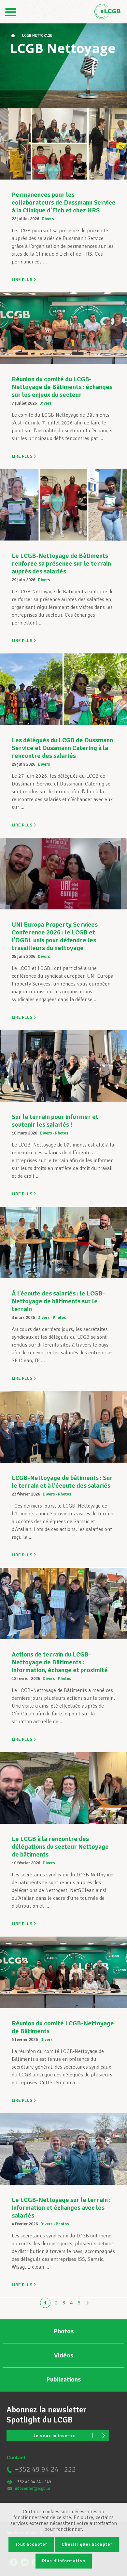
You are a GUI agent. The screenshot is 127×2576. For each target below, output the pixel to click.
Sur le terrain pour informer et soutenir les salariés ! (55, 1121)
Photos (62, 1133)
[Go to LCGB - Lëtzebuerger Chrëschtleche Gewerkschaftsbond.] (14, 36)
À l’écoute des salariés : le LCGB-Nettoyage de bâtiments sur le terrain (58, 1301)
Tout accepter (31, 2544)
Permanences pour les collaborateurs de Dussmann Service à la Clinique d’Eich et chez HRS (64, 202)
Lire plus (22, 280)
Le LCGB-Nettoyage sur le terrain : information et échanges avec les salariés (61, 2208)
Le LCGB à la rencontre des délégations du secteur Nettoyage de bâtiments (60, 1847)
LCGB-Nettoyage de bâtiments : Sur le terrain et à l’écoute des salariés (62, 1482)
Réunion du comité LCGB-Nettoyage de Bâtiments (63, 2027)
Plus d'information (64, 2561)
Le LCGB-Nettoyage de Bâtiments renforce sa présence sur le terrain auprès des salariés (61, 563)
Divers (48, 219)
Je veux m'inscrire (55, 2436)
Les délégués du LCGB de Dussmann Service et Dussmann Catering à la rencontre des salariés (62, 748)
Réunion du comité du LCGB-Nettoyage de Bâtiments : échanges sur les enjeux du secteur (62, 387)
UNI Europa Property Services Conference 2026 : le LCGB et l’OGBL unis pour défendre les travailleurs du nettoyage (55, 936)
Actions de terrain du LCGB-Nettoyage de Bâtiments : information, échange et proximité (60, 1662)
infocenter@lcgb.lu (33, 2489)
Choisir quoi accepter (87, 2544)
